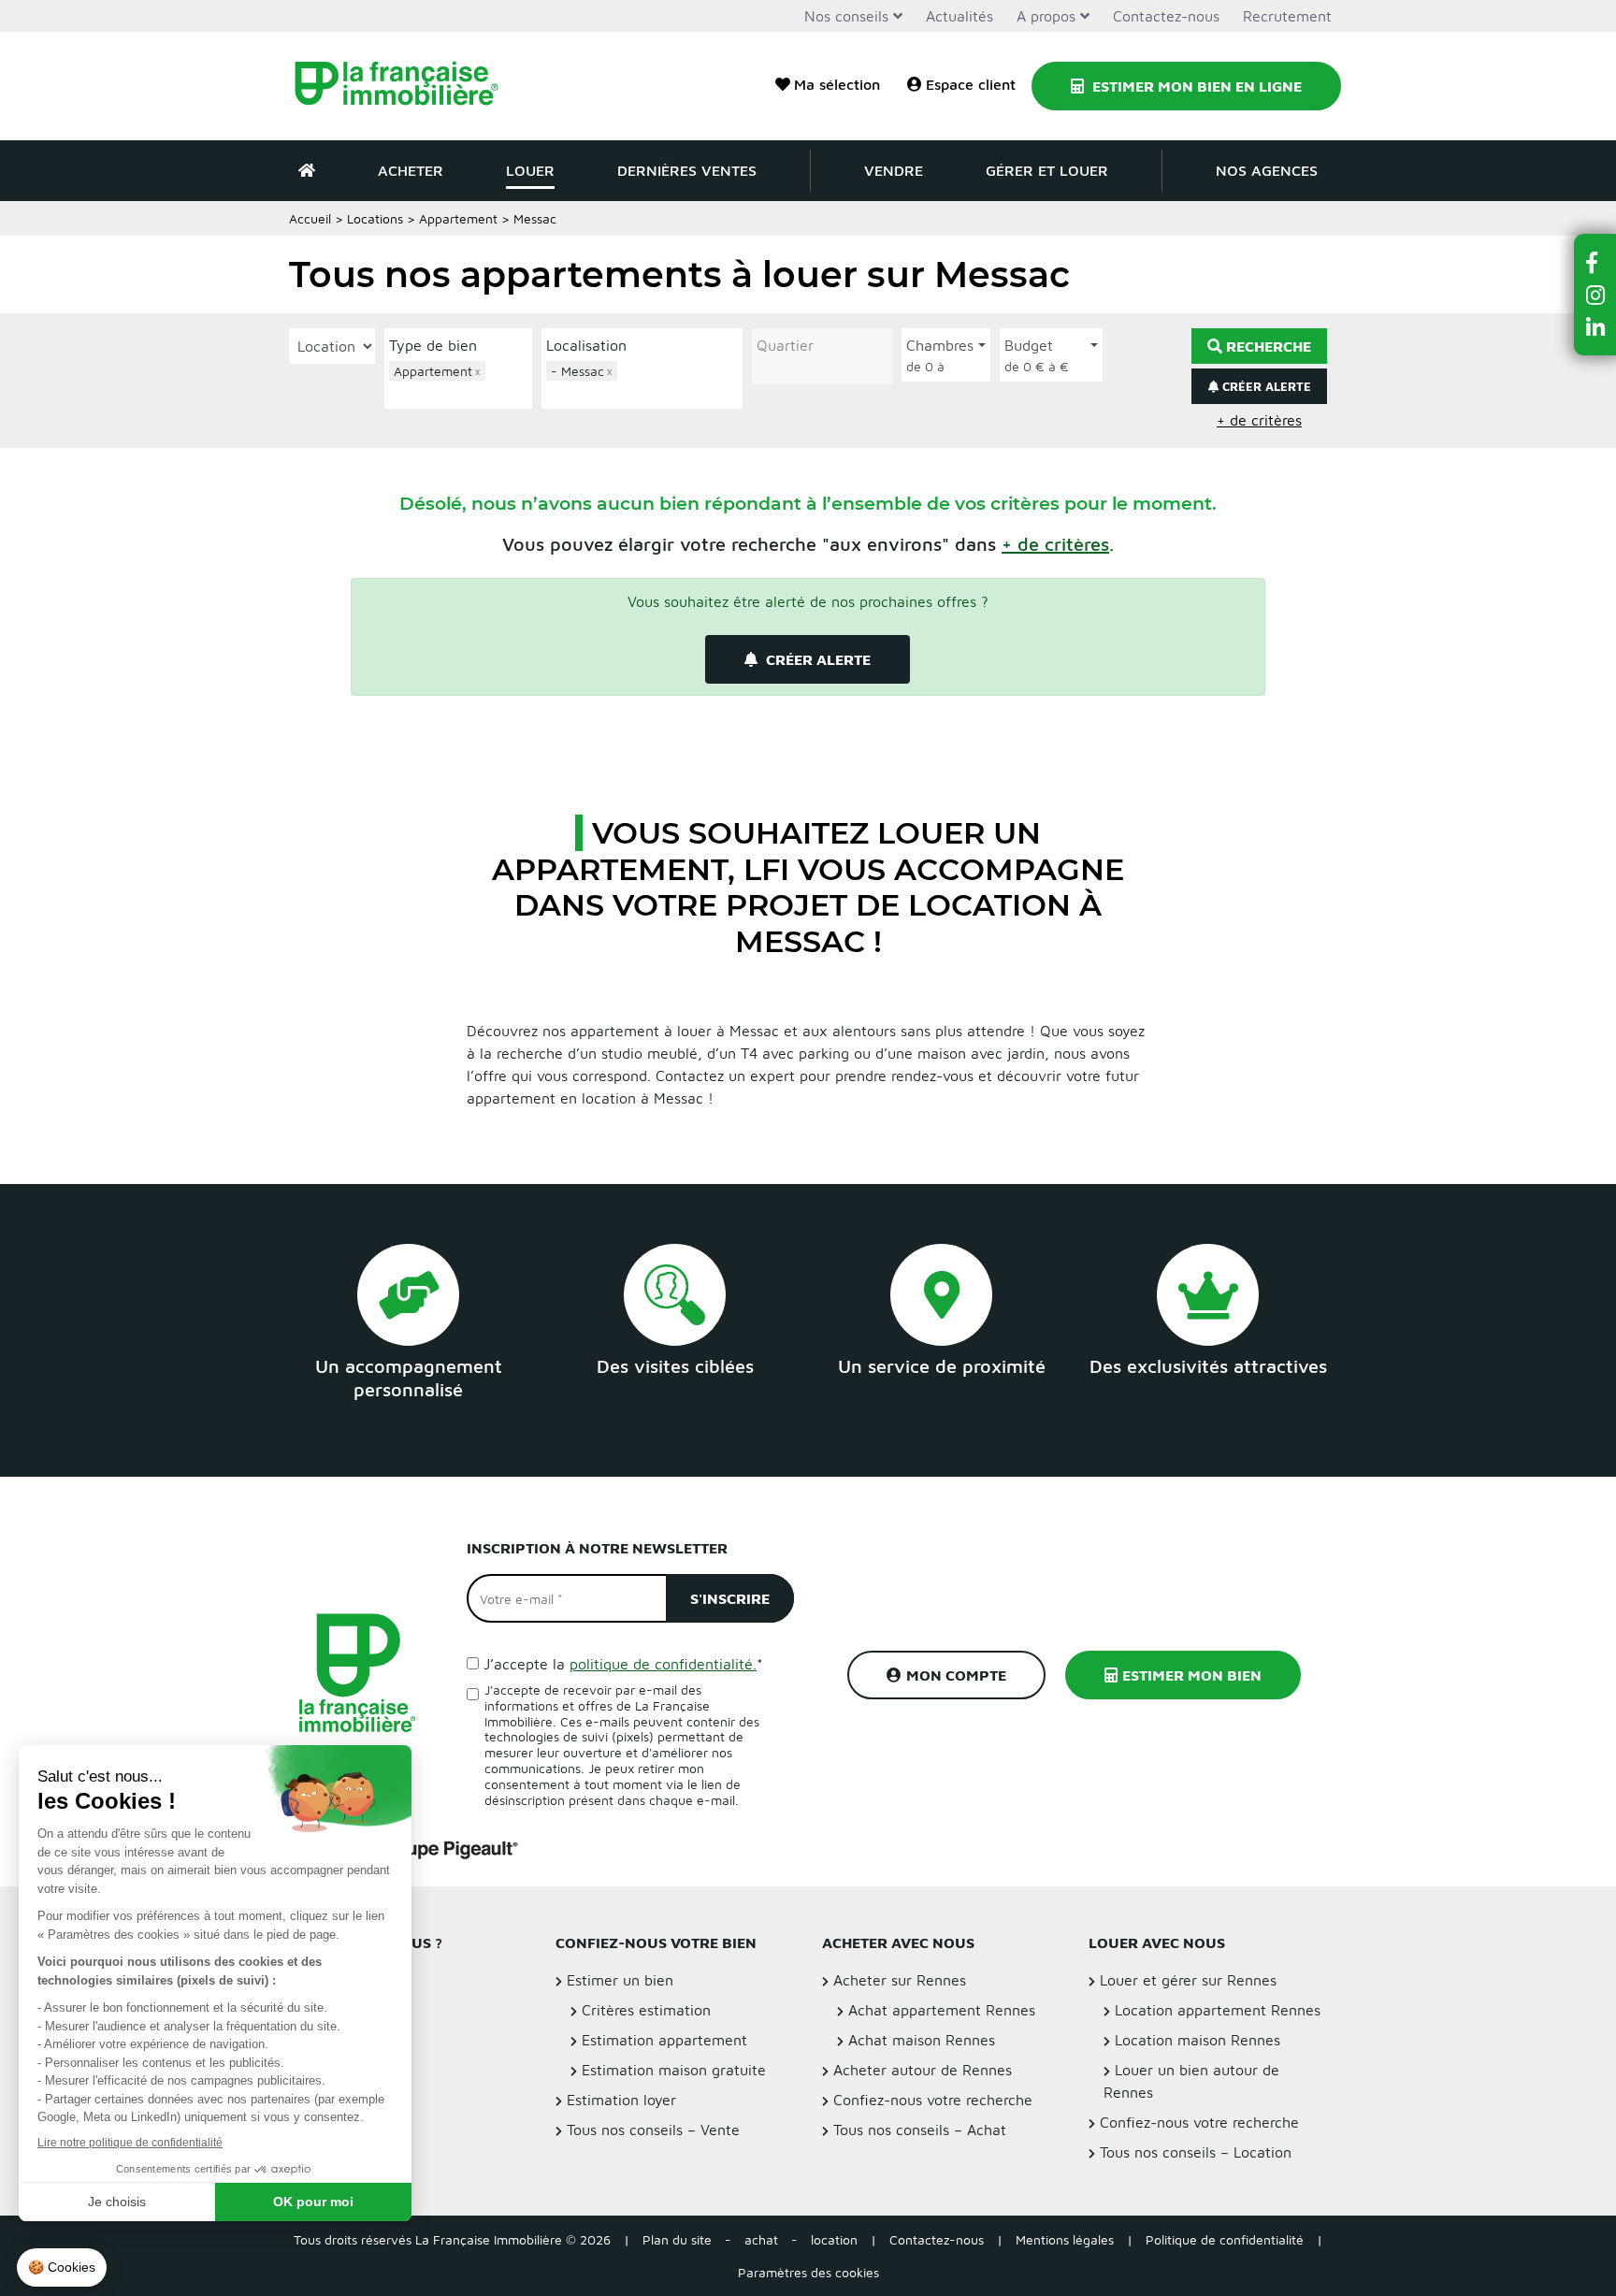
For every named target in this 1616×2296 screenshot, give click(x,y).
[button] (1055, 544)
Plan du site (677, 2239)
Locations (375, 218)
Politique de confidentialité (1225, 2239)
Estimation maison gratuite (674, 2070)
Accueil (310, 218)
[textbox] (463, 392)
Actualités (959, 16)
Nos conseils (846, 16)
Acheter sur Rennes (900, 1980)
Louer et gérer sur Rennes (1188, 1980)
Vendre (894, 170)
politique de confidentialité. (663, 1664)
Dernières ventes (687, 170)
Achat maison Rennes (922, 2040)
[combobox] (458, 383)
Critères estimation (646, 2010)
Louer (530, 170)
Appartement (458, 218)
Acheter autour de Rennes (923, 2070)
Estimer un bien (620, 1980)
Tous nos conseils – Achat (920, 2130)
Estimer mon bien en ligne (1195, 86)
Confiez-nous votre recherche (933, 2100)
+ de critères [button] (1259, 420)
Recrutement (1287, 16)
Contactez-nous (1166, 16)
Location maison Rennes (1198, 2040)
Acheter (411, 170)
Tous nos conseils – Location (1196, 2152)
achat (761, 2239)
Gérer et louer (1047, 170)
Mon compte (956, 1675)
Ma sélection (837, 84)
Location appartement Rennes (1218, 2010)
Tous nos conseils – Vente (653, 2130)
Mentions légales (1065, 2239)
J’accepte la (623, 1664)
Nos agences (1267, 170)
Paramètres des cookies (808, 2272)
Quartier (785, 345)
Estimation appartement (664, 2040)
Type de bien (433, 345)
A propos (1046, 16)
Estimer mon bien (1192, 1675)
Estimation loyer (621, 2100)
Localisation (586, 345)
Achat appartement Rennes (942, 2010)
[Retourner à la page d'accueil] (408, 86)
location (834, 2239)
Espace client (971, 84)
